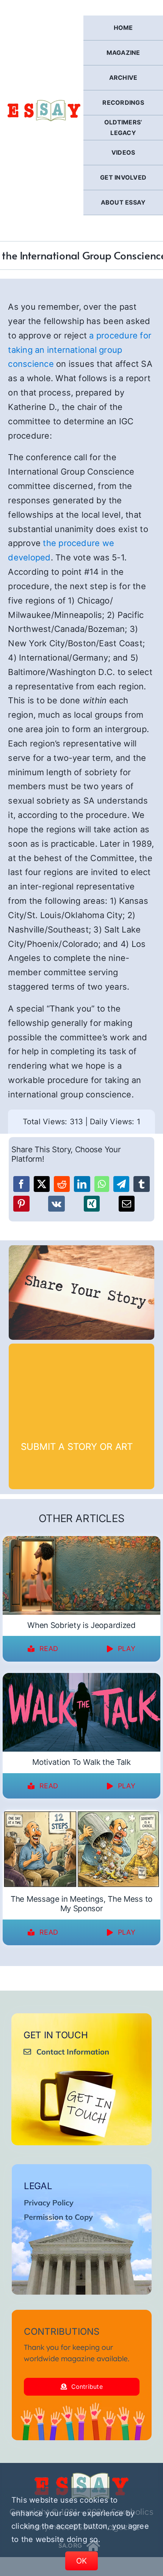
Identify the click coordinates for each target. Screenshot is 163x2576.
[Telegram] (121, 1184)
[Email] (127, 1204)
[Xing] (92, 1204)
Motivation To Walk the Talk (81, 1762)
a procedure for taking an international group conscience (80, 350)
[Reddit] (62, 1184)
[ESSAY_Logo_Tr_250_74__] (81, 2475)
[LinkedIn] (82, 1184)
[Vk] (56, 1204)
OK (82, 2561)
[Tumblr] (141, 1184)
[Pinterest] (21, 1204)
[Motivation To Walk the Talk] (81, 1678)
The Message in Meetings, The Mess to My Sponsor (81, 1904)
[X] (42, 1184)
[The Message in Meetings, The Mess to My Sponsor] (81, 1815)
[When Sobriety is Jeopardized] (81, 1541)
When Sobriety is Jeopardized (81, 1625)
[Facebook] (21, 1184)
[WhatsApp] (102, 1184)
